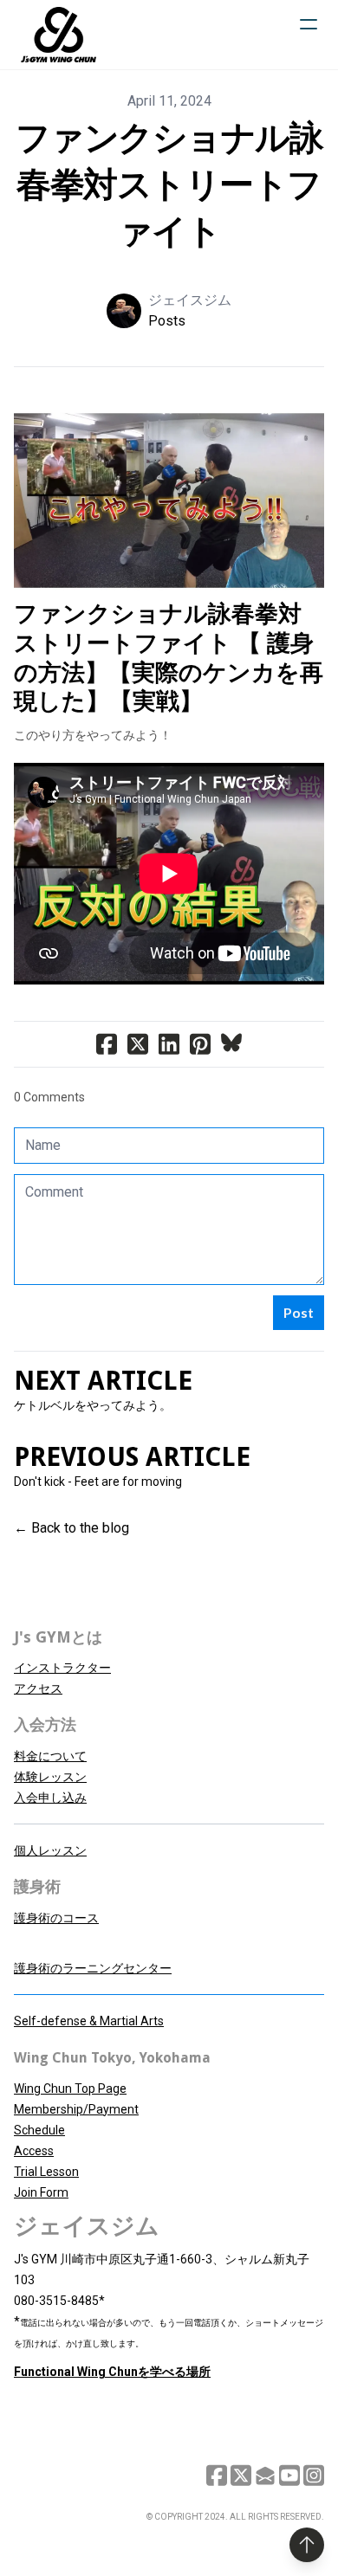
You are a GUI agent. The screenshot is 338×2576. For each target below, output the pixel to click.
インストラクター (62, 1668)
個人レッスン (50, 1850)
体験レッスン (50, 1777)
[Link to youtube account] (289, 2475)
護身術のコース (56, 1918)
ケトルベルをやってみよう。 (93, 1405)
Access (34, 2151)
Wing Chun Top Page (70, 2089)
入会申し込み (50, 1798)
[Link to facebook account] (217, 2475)
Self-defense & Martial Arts (89, 2021)
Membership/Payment (76, 2109)
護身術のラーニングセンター (93, 1968)
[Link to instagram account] (314, 2475)
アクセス (38, 1688)
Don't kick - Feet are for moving (98, 1482)
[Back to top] (307, 2545)
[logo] (58, 35)
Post (299, 1312)
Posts (167, 321)
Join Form (41, 2192)
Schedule (39, 2130)
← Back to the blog (71, 1528)
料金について (50, 1756)
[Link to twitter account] (241, 2475)
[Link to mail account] (265, 2475)
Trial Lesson (46, 2172)
